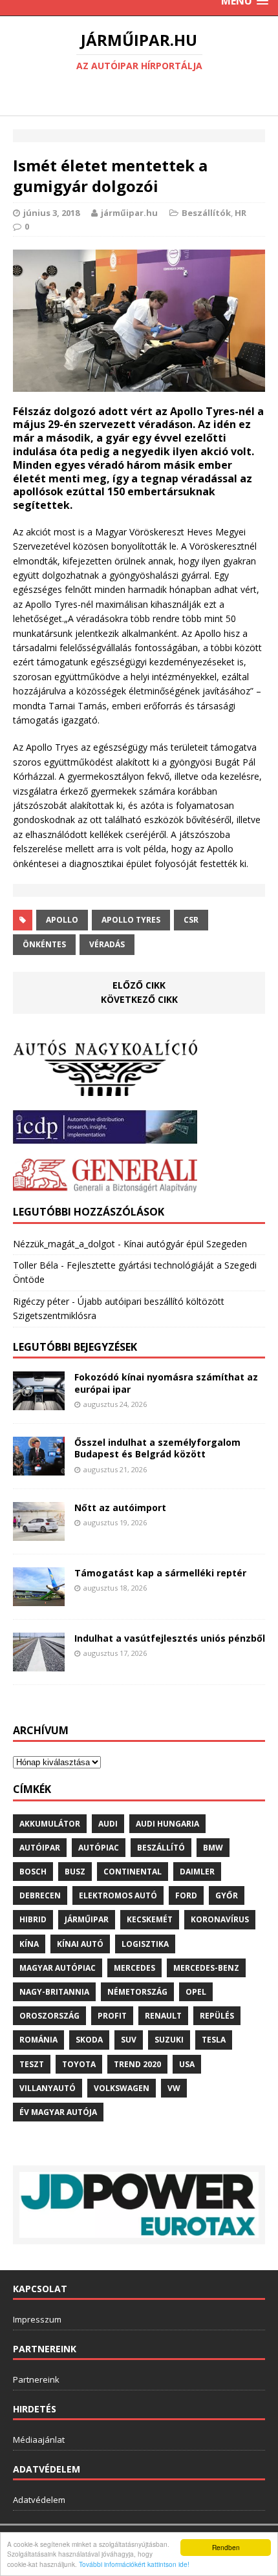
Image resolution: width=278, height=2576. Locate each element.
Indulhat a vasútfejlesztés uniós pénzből (170, 1638)
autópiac (99, 1848)
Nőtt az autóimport (120, 1508)
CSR (191, 920)
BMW (213, 1848)
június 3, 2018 (51, 213)
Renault (163, 2016)
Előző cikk (139, 985)
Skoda (89, 2040)
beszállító (161, 1848)
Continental (133, 1872)
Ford (186, 1895)
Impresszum (37, 2319)
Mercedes (134, 1968)
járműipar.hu (129, 213)
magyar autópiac (58, 1968)
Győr (227, 1895)
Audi (108, 1824)
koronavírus (220, 1919)
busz (75, 1872)
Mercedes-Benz (206, 1968)
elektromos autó (118, 1895)
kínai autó (80, 1944)
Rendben (226, 2547)
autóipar (40, 1848)
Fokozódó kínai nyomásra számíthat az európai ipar (166, 1383)
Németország (137, 1992)
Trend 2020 (137, 2064)
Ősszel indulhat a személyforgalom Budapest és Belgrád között (157, 1448)
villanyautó (48, 2088)
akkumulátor (50, 1824)
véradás (107, 944)
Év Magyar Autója (58, 2112)
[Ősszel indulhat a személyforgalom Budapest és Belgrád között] (39, 1468)
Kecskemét (150, 1919)
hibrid (33, 1919)
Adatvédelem (39, 2500)
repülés (217, 2016)
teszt (32, 2064)
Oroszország (49, 2016)
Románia (38, 2040)
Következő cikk (139, 999)
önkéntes (44, 944)
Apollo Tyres (131, 920)
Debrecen (40, 1895)
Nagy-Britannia (54, 1992)
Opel (196, 1992)
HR (241, 213)
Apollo (62, 920)
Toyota (79, 2064)
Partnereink (36, 2379)
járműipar (87, 1919)
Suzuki (169, 2040)
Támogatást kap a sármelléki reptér (160, 1573)
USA (187, 2064)
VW (174, 2088)
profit (112, 2016)
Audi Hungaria (167, 1824)
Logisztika (145, 1944)
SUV (129, 2040)
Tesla (214, 2040)
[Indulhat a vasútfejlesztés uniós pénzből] (39, 1663)
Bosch (33, 1872)
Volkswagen (122, 2088)
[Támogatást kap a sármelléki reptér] (39, 1598)
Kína (29, 1944)
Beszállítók (206, 213)
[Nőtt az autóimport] (39, 1533)
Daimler (197, 1872)
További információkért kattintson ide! (134, 2564)
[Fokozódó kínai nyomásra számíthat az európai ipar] (39, 1403)
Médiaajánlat (39, 2440)
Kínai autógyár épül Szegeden (185, 1244)
